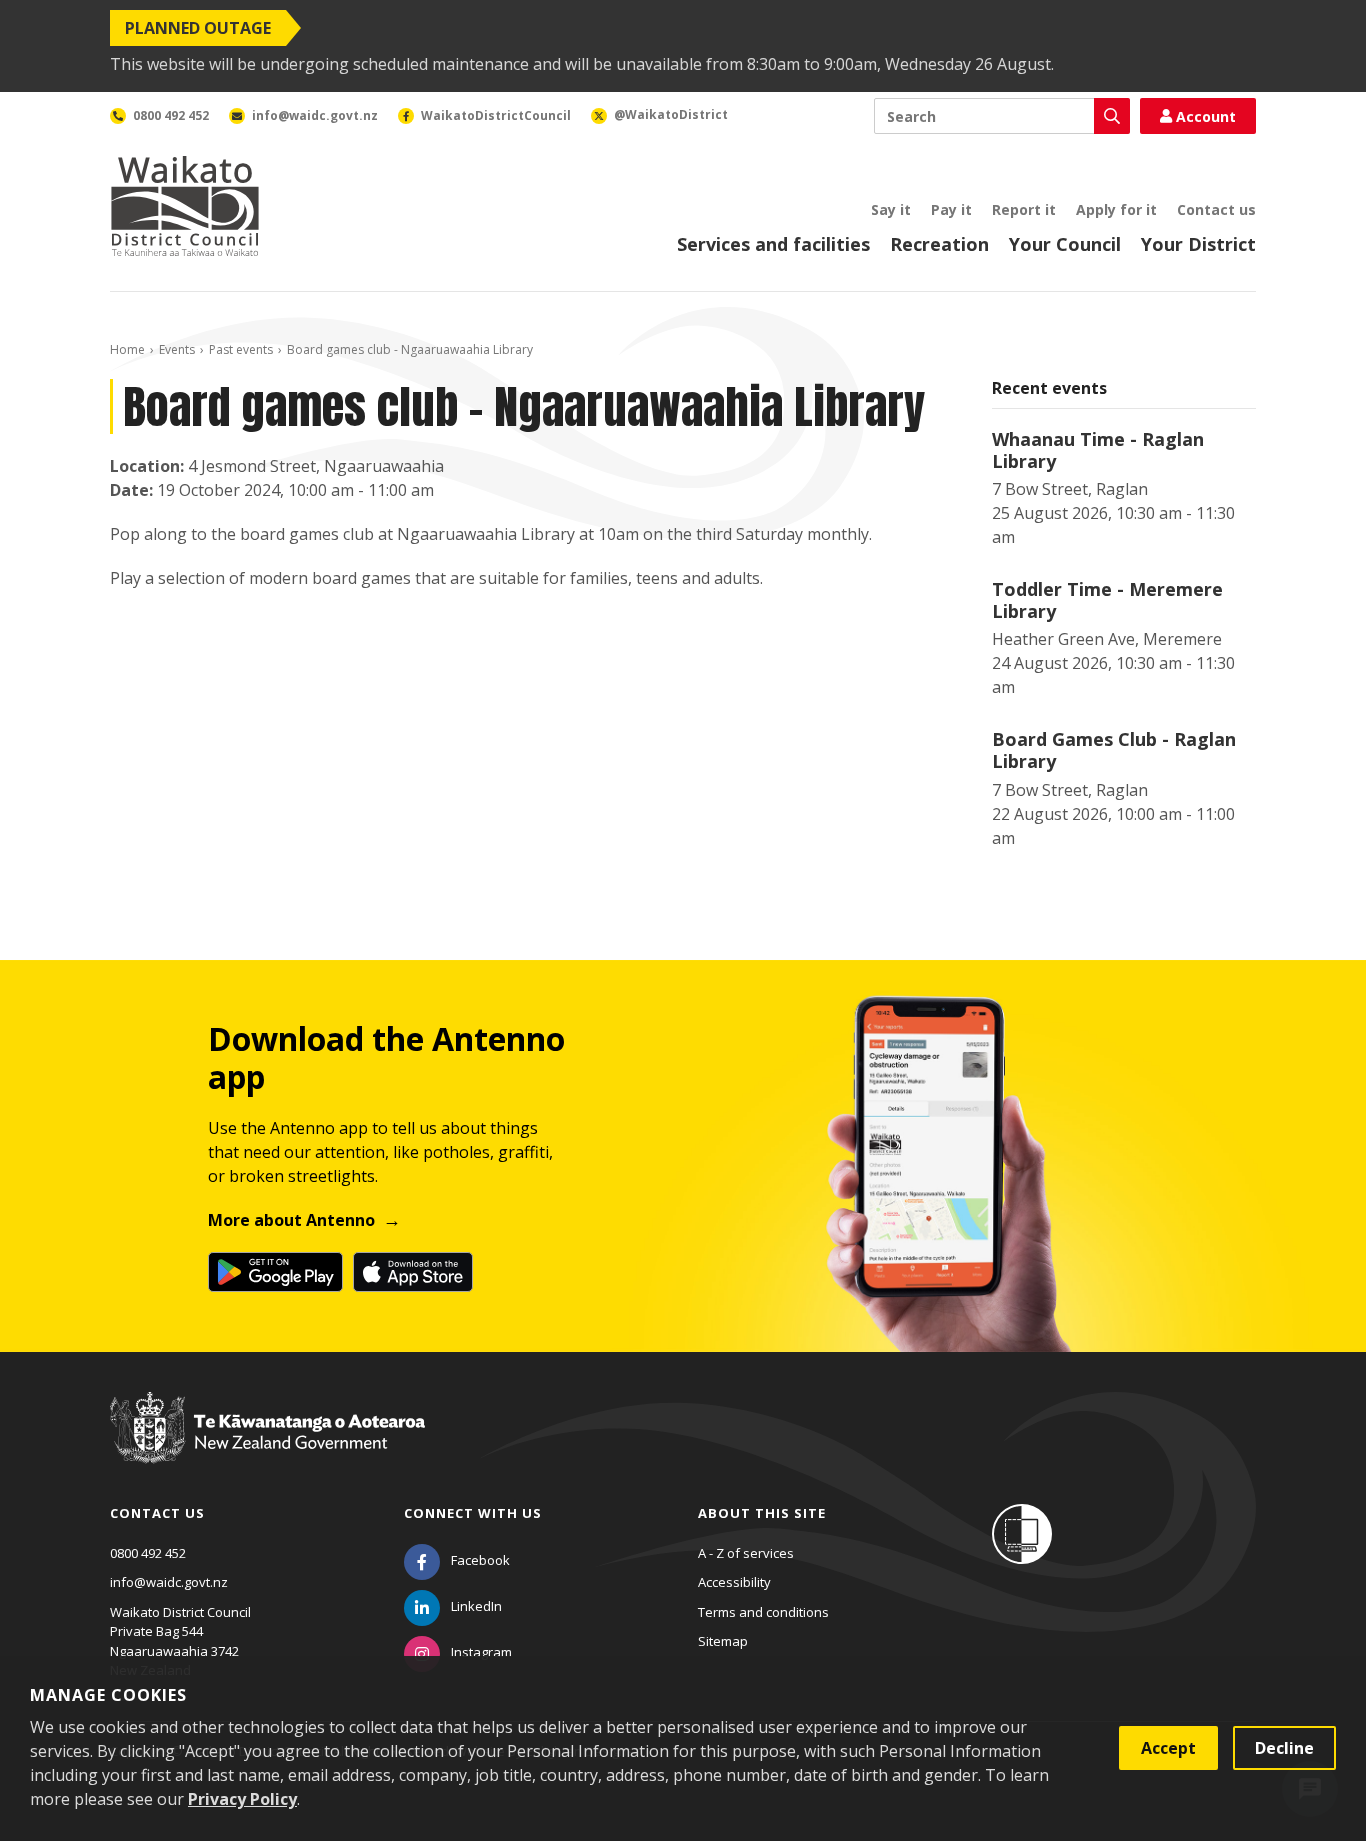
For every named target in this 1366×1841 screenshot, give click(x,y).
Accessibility (734, 1582)
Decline (1284, 1748)
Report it (1024, 209)
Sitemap (723, 1641)
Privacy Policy (242, 1799)
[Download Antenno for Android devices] (275, 1272)
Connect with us (473, 1513)
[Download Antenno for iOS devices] (413, 1272)
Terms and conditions (763, 1612)
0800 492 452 (148, 1553)
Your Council (1065, 244)
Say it (891, 209)
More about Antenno (291, 1220)
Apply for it (1116, 209)
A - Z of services (746, 1553)
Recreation (939, 244)
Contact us (1216, 209)
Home (127, 349)
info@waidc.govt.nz (169, 1582)
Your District (1198, 244)
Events (177, 349)
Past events (241, 349)
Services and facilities (773, 244)
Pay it (951, 209)
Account (1206, 116)
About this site (762, 1513)
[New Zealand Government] (267, 1447)
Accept (1168, 1748)
